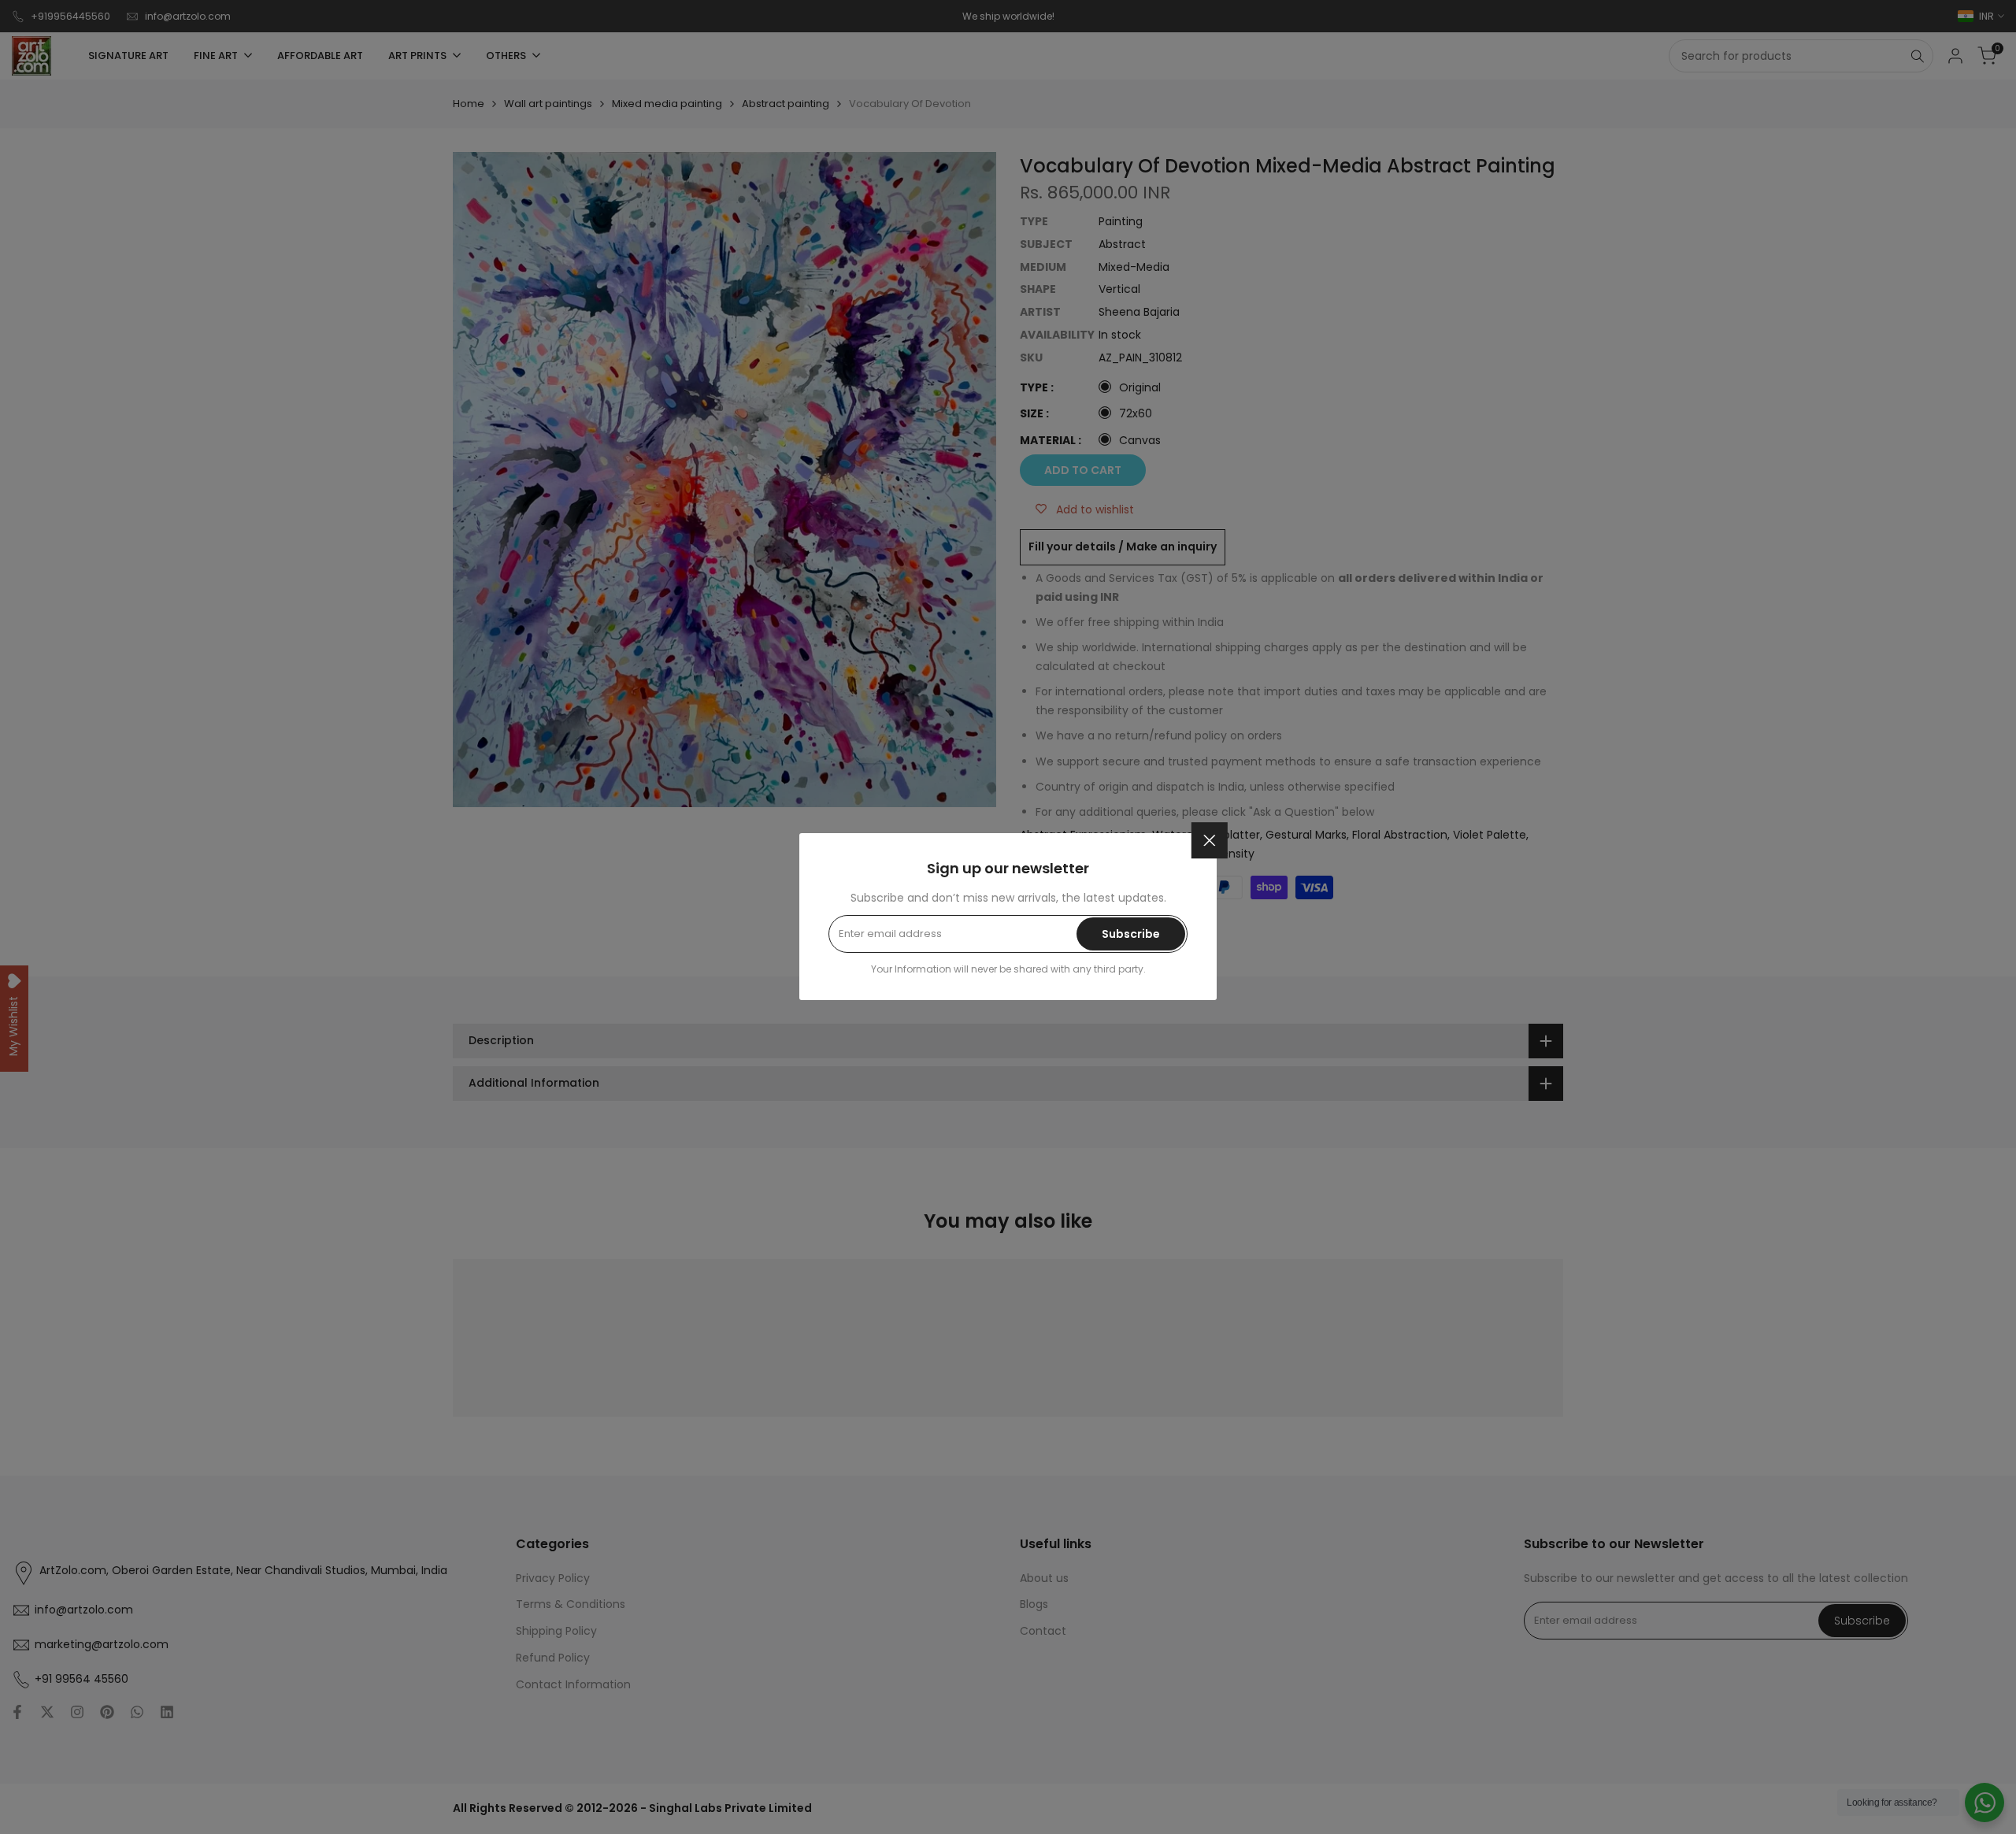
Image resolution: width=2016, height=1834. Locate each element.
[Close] (1210, 840)
